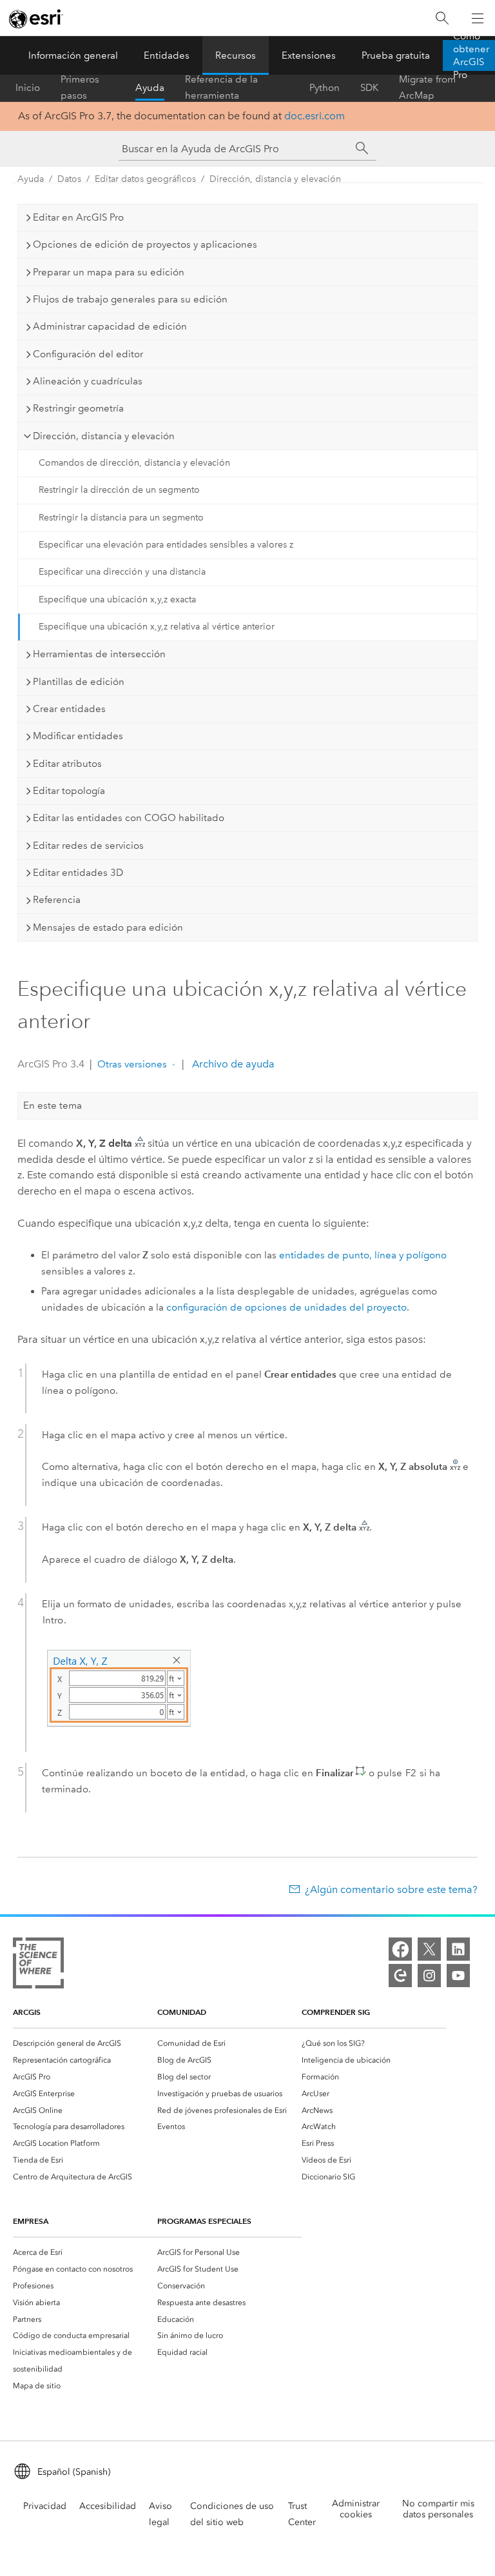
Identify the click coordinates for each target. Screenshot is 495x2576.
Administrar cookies (356, 2509)
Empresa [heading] (31, 2221)
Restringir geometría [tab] (78, 408)
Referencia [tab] (57, 900)
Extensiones (309, 55)
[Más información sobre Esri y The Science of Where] (38, 1966)
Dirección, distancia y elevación (275, 179)
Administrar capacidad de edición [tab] (110, 326)
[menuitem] (85, 2043)
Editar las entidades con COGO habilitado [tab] (129, 818)
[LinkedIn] (458, 1949)
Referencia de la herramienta (221, 88)
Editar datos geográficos (145, 179)
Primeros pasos (80, 88)
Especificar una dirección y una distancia (122, 572)
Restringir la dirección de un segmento (119, 490)
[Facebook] (400, 1949)
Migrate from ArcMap (427, 88)
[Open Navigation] (478, 18)
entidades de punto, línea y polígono (363, 1255)
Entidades (167, 55)
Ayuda (150, 88)
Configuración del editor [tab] (88, 354)
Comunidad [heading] (182, 2012)
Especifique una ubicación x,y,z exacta (117, 599)
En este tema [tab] (53, 1105)
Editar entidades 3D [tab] (78, 873)
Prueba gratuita (396, 55)
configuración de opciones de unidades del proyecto (286, 1307)
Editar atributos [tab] (67, 764)
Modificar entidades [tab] (78, 736)
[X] (429, 1949)
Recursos (236, 55)
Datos (69, 179)
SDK (369, 88)
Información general (73, 55)
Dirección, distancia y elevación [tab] (104, 436)
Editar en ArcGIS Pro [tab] (78, 217)
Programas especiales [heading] (204, 2221)
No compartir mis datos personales (438, 2509)
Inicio (28, 88)
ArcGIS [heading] (27, 2012)
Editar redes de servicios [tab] (88, 846)
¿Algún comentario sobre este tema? (391, 1889)
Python (325, 88)
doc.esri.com (315, 116)
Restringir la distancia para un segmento (121, 518)
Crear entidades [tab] (69, 709)
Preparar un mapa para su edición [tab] (109, 272)
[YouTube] (458, 1976)
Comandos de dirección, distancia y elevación (134, 463)
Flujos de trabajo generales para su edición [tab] (130, 299)
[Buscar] (442, 18)
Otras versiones (132, 1064)
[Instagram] (429, 1976)
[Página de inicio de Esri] (36, 19)
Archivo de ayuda (232, 1064)
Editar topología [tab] (69, 791)
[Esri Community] (400, 1976)
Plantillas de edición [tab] (79, 682)
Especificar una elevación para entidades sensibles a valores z (166, 545)
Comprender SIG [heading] (336, 2012)
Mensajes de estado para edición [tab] (108, 927)
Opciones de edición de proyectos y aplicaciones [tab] (145, 244)
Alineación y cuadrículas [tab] (88, 381)
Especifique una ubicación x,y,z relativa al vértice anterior (157, 627)
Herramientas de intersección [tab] (99, 654)
